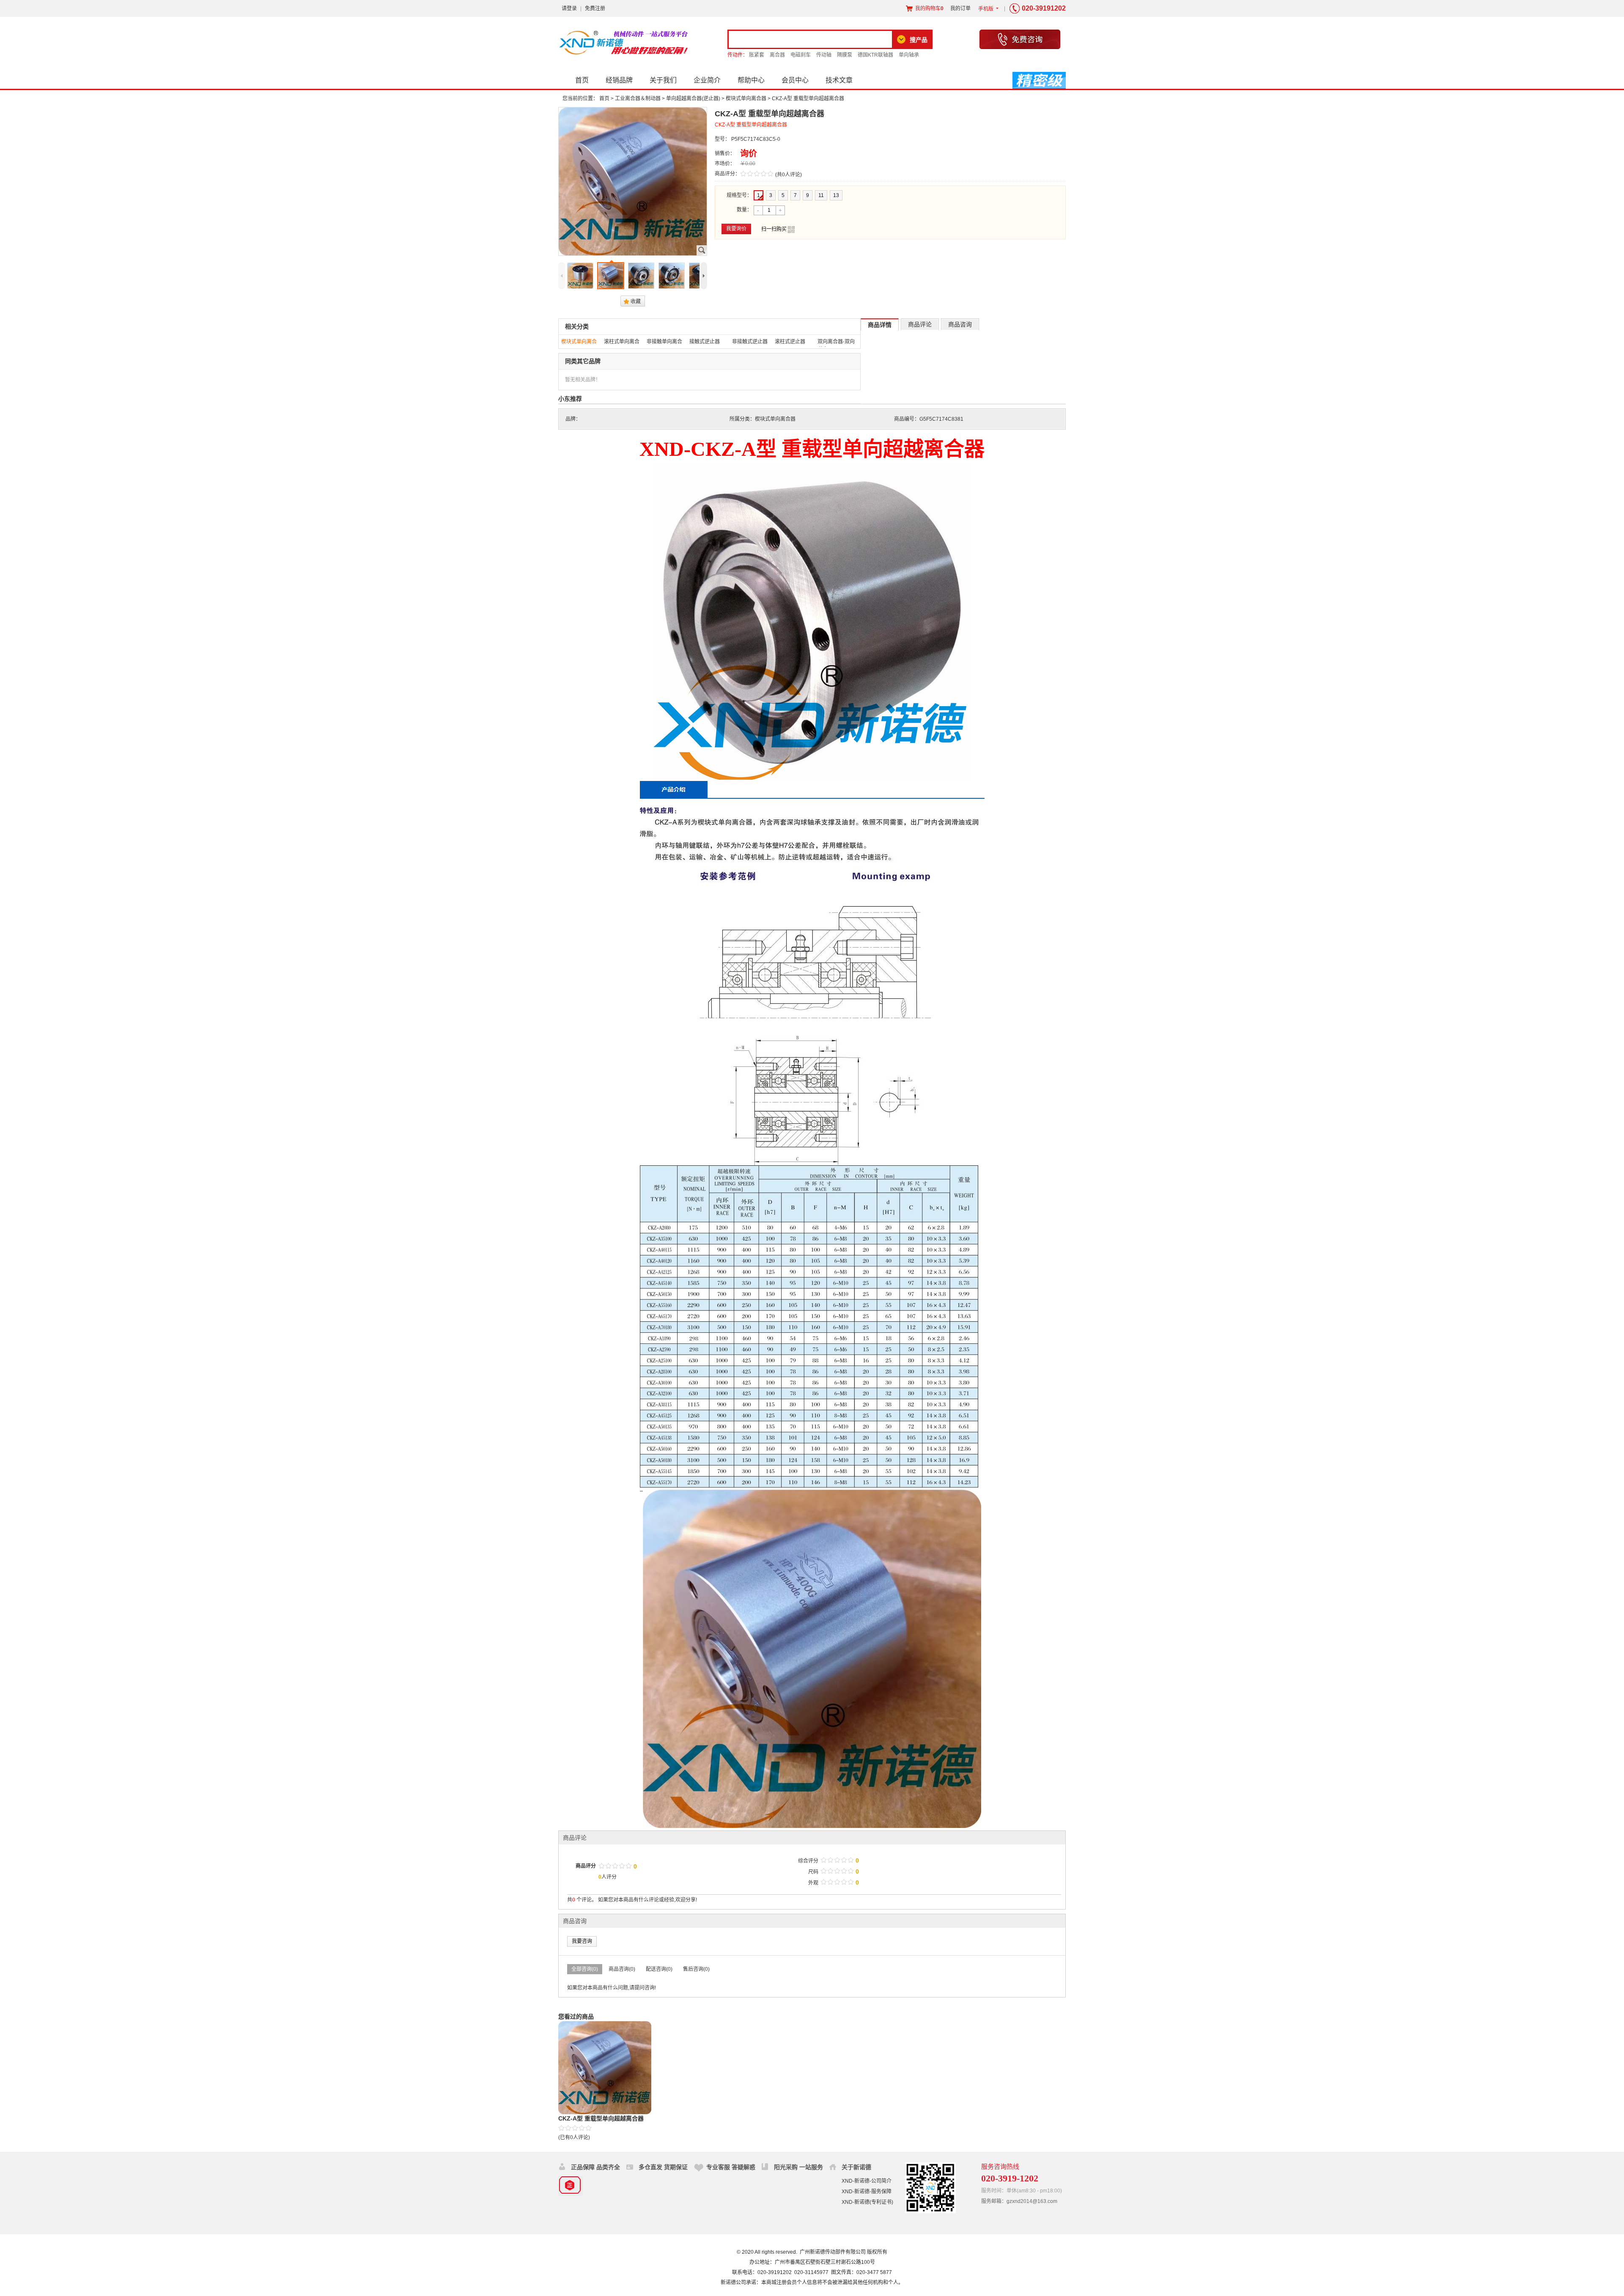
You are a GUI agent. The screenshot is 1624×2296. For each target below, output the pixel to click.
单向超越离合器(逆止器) (693, 99)
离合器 (777, 55)
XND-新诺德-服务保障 (867, 2192)
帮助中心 (751, 80)
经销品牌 (619, 80)
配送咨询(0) (659, 1969)
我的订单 (960, 8)
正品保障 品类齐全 (595, 2167)
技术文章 (839, 80)
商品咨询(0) (622, 1969)
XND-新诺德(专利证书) (867, 2202)
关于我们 (663, 80)
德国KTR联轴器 (875, 55)
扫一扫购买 (778, 230)
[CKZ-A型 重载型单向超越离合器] (605, 2068)
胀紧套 (757, 55)
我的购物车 (929, 8)
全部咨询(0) (585, 1969)
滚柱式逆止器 (790, 342)
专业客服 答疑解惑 (731, 2167)
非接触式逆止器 (750, 342)
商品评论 (920, 324)
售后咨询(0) (696, 1969)
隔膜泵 (845, 55)
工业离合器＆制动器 (638, 99)
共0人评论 (789, 175)
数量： (744, 210)
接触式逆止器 (705, 342)
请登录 (569, 8)
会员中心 (795, 80)
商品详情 (880, 325)
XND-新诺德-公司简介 (867, 2181)
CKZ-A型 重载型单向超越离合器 (601, 2118)
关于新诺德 (856, 2167)
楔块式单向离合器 (746, 99)
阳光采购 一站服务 (798, 2167)
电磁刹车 (801, 55)
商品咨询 (960, 324)
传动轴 (824, 55)
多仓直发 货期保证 (663, 2167)
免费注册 (595, 8)
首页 (582, 80)
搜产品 (919, 40)
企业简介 (707, 80)
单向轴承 (909, 55)
